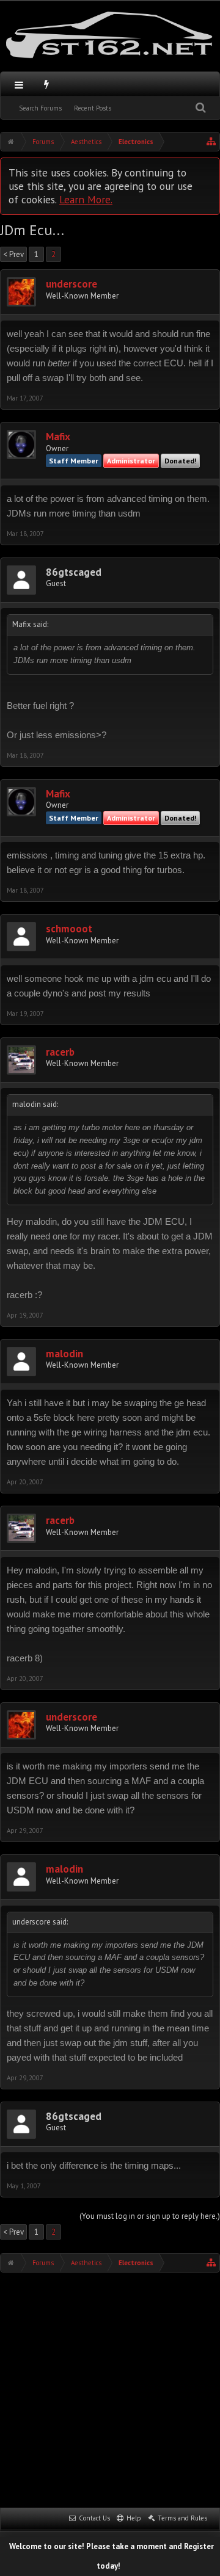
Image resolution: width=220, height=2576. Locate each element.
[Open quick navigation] (211, 142)
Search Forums (40, 108)
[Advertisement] (110, 2389)
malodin (64, 1354)
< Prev (13, 254)
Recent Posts (93, 108)
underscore (71, 284)
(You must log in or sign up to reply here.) (150, 2216)
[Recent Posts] (47, 84)
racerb (60, 1052)
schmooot (69, 929)
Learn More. (86, 199)
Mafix (58, 437)
